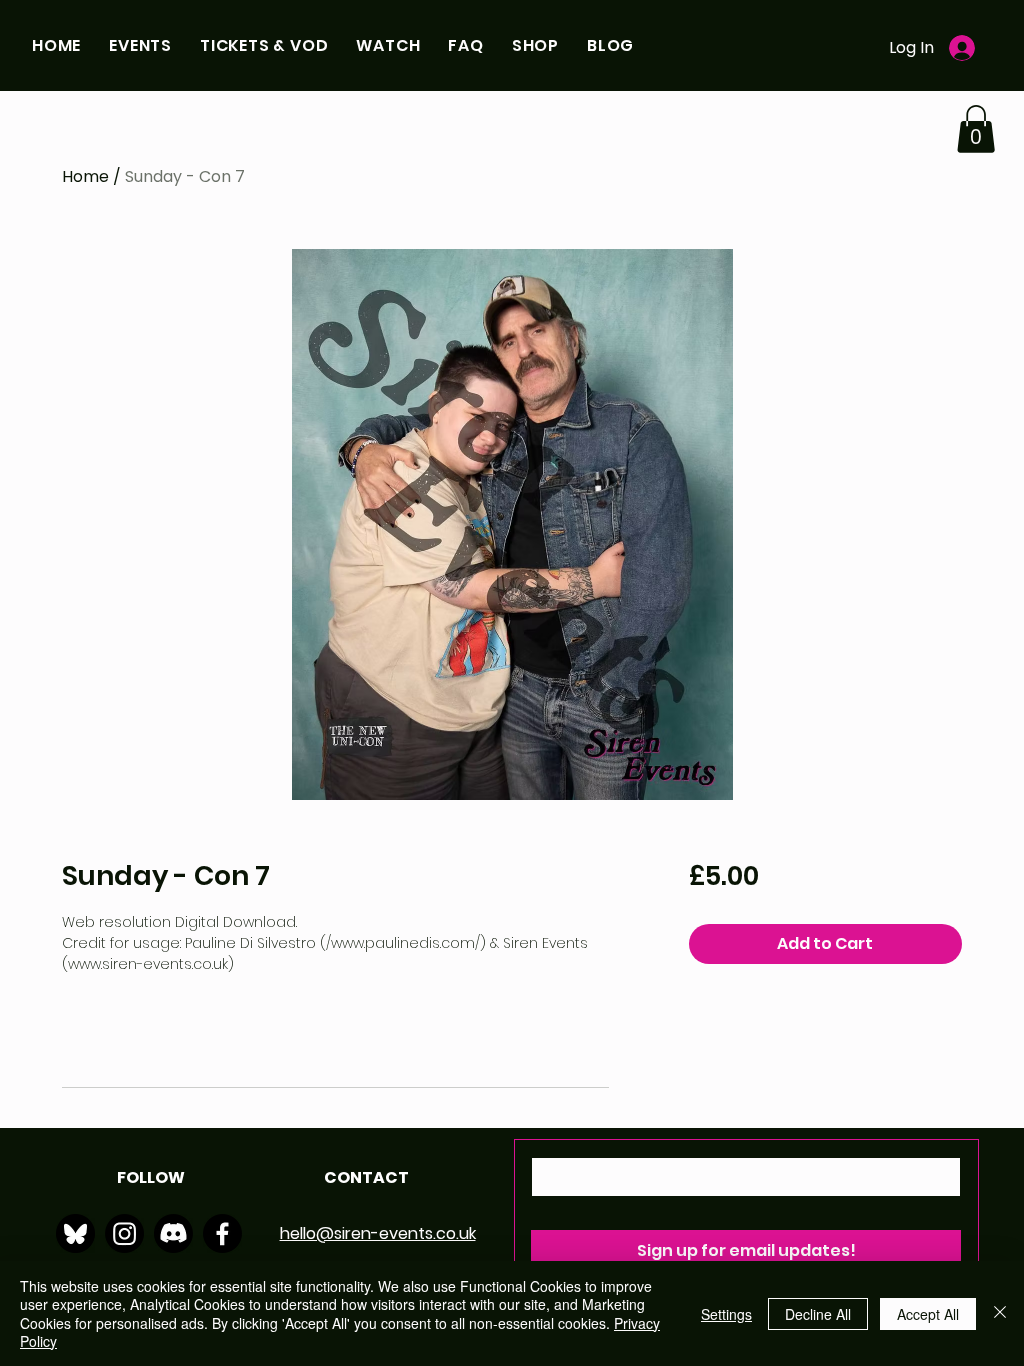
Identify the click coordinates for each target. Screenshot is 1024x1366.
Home (85, 176)
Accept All (928, 1314)
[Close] (1000, 1313)
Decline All (818, 1314)
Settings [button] (726, 1314)
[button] (140, 45)
